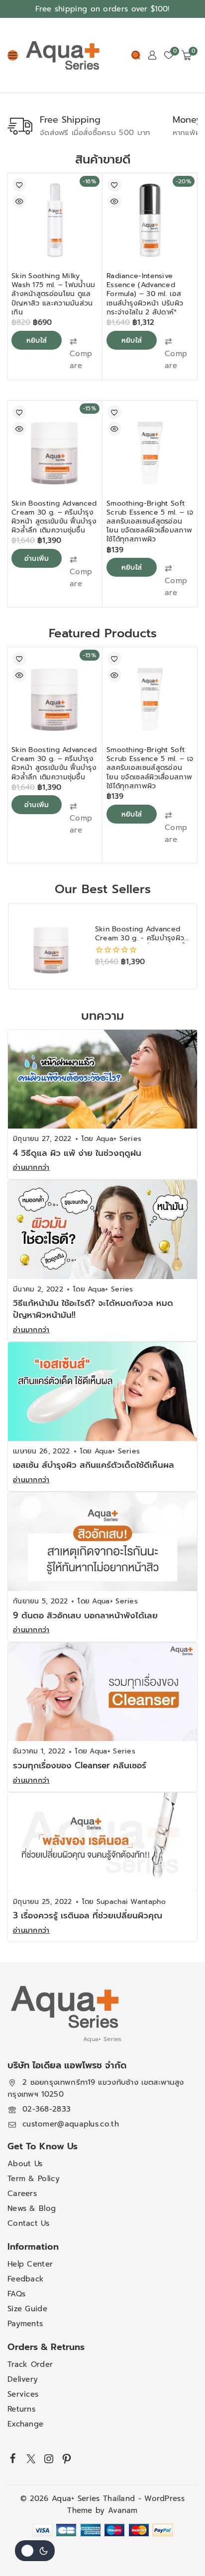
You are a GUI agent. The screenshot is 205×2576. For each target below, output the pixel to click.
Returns (21, 2410)
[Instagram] (49, 2459)
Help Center (30, 2265)
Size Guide (27, 2309)
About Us (25, 2164)
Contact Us (28, 2224)
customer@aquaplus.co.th (71, 2124)
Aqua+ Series (119, 1139)
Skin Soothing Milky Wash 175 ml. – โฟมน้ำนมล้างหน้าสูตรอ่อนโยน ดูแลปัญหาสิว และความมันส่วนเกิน (53, 294)
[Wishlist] (19, 185)
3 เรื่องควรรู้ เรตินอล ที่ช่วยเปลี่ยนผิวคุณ (88, 1915)
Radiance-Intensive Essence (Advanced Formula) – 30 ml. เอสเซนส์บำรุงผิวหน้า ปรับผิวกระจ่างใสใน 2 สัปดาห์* (145, 294)
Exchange (25, 2424)
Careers (22, 2194)
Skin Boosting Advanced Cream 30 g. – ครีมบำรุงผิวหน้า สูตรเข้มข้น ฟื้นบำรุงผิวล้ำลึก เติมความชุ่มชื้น (54, 517)
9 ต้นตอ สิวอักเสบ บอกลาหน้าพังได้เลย (85, 1615)
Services (23, 2395)
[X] (31, 2459)
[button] (82, 354)
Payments (25, 2324)
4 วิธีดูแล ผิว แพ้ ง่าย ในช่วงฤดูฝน (77, 1153)
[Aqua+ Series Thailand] (63, 55)
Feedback (26, 2279)
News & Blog (32, 2209)
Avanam (123, 2511)
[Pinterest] (67, 2459)
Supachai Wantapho (131, 1902)
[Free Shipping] (20, 126)
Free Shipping (70, 120)
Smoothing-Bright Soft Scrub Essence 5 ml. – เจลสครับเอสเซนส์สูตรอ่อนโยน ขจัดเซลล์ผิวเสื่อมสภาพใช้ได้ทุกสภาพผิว (150, 522)
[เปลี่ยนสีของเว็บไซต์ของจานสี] (35, 2551)
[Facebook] (13, 2458)
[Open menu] (13, 55)
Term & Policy (34, 2179)
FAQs (16, 2294)
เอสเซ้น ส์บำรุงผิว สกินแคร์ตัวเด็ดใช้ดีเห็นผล (94, 1465)
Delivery (23, 2380)
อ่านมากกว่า (31, 1168)
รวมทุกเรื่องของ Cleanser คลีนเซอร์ (80, 1765)
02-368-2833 (47, 2110)
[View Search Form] (136, 55)
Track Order (30, 2365)
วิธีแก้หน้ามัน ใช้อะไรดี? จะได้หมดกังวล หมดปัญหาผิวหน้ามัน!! (93, 1309)
